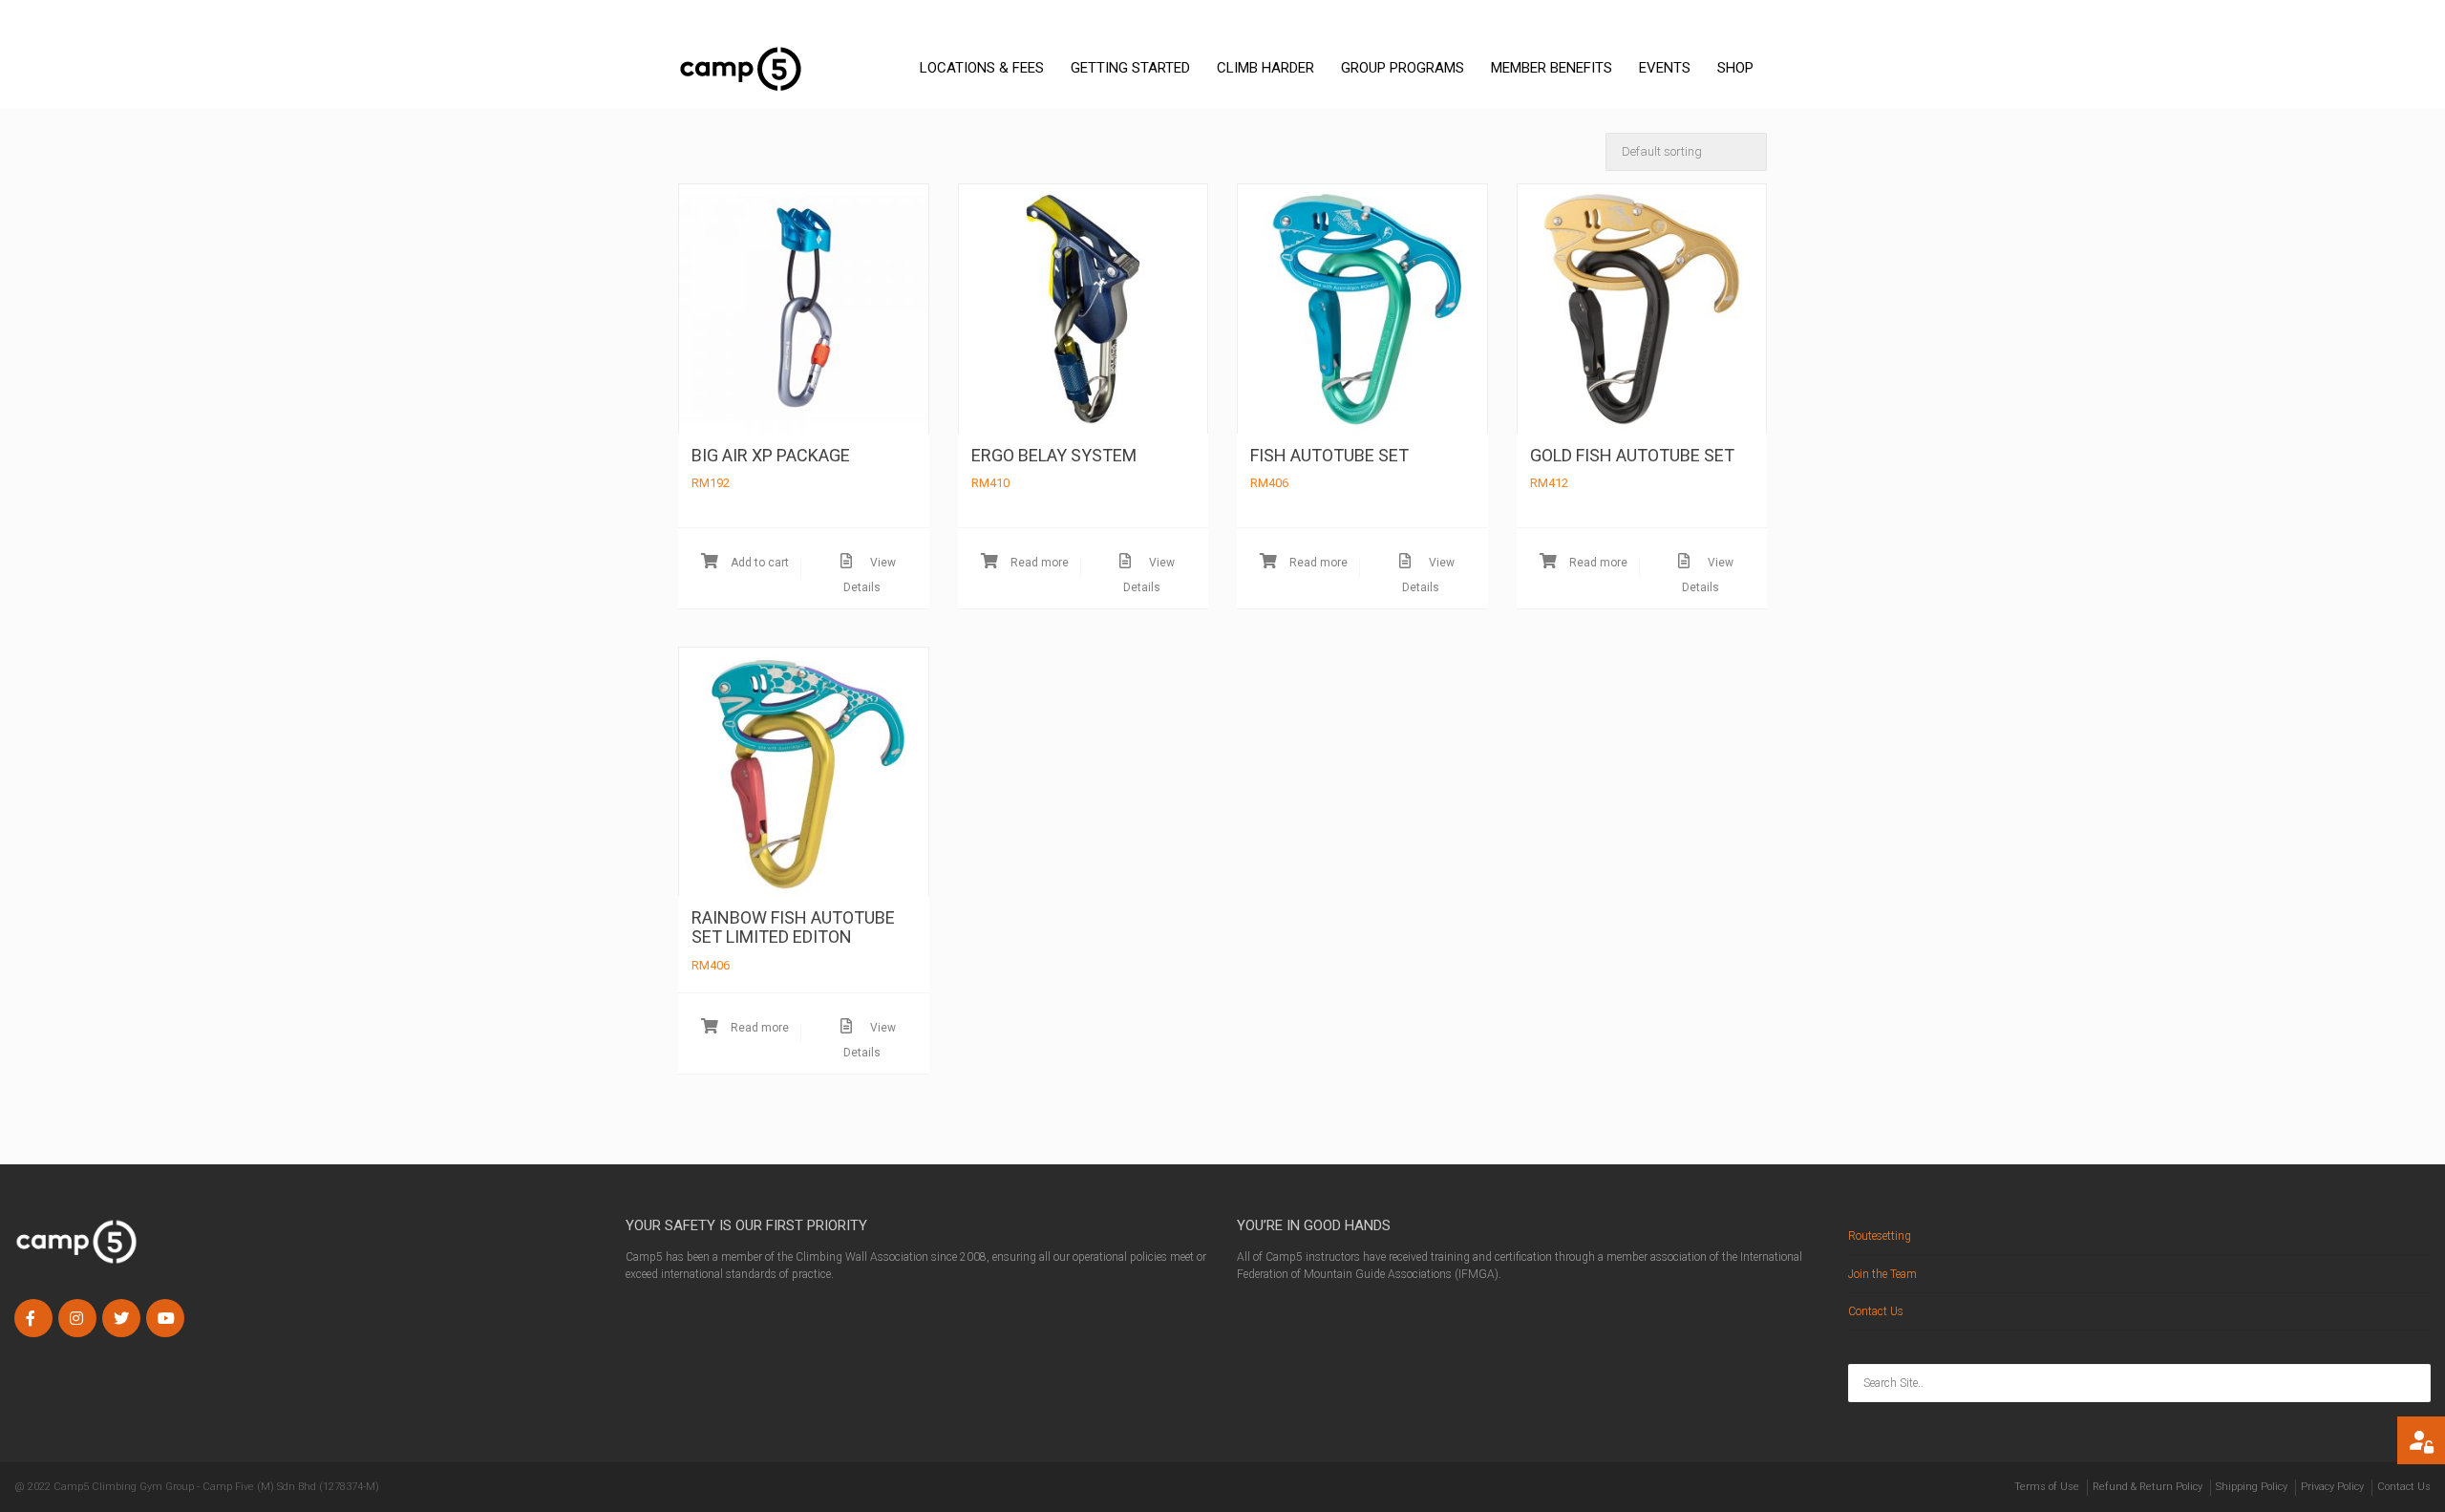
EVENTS (1665, 68)
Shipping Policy (2252, 1487)
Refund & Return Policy (2147, 1487)
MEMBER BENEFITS (1552, 68)
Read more (1038, 563)
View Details (870, 575)
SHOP (1735, 68)
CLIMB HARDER (1265, 68)
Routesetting (1880, 1236)
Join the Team (1882, 1274)
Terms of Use (2047, 1487)
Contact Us (1876, 1311)
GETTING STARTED (1130, 68)
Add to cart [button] (758, 563)
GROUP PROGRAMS (1403, 68)
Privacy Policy (2332, 1487)
